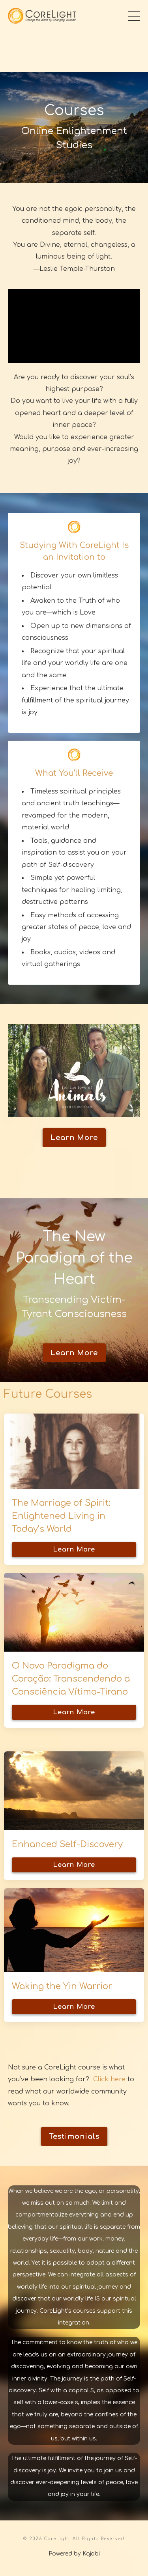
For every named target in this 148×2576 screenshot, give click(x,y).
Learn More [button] (74, 1138)
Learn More (74, 1550)
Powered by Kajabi (74, 2554)
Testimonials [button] (74, 2136)
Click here (108, 2079)
